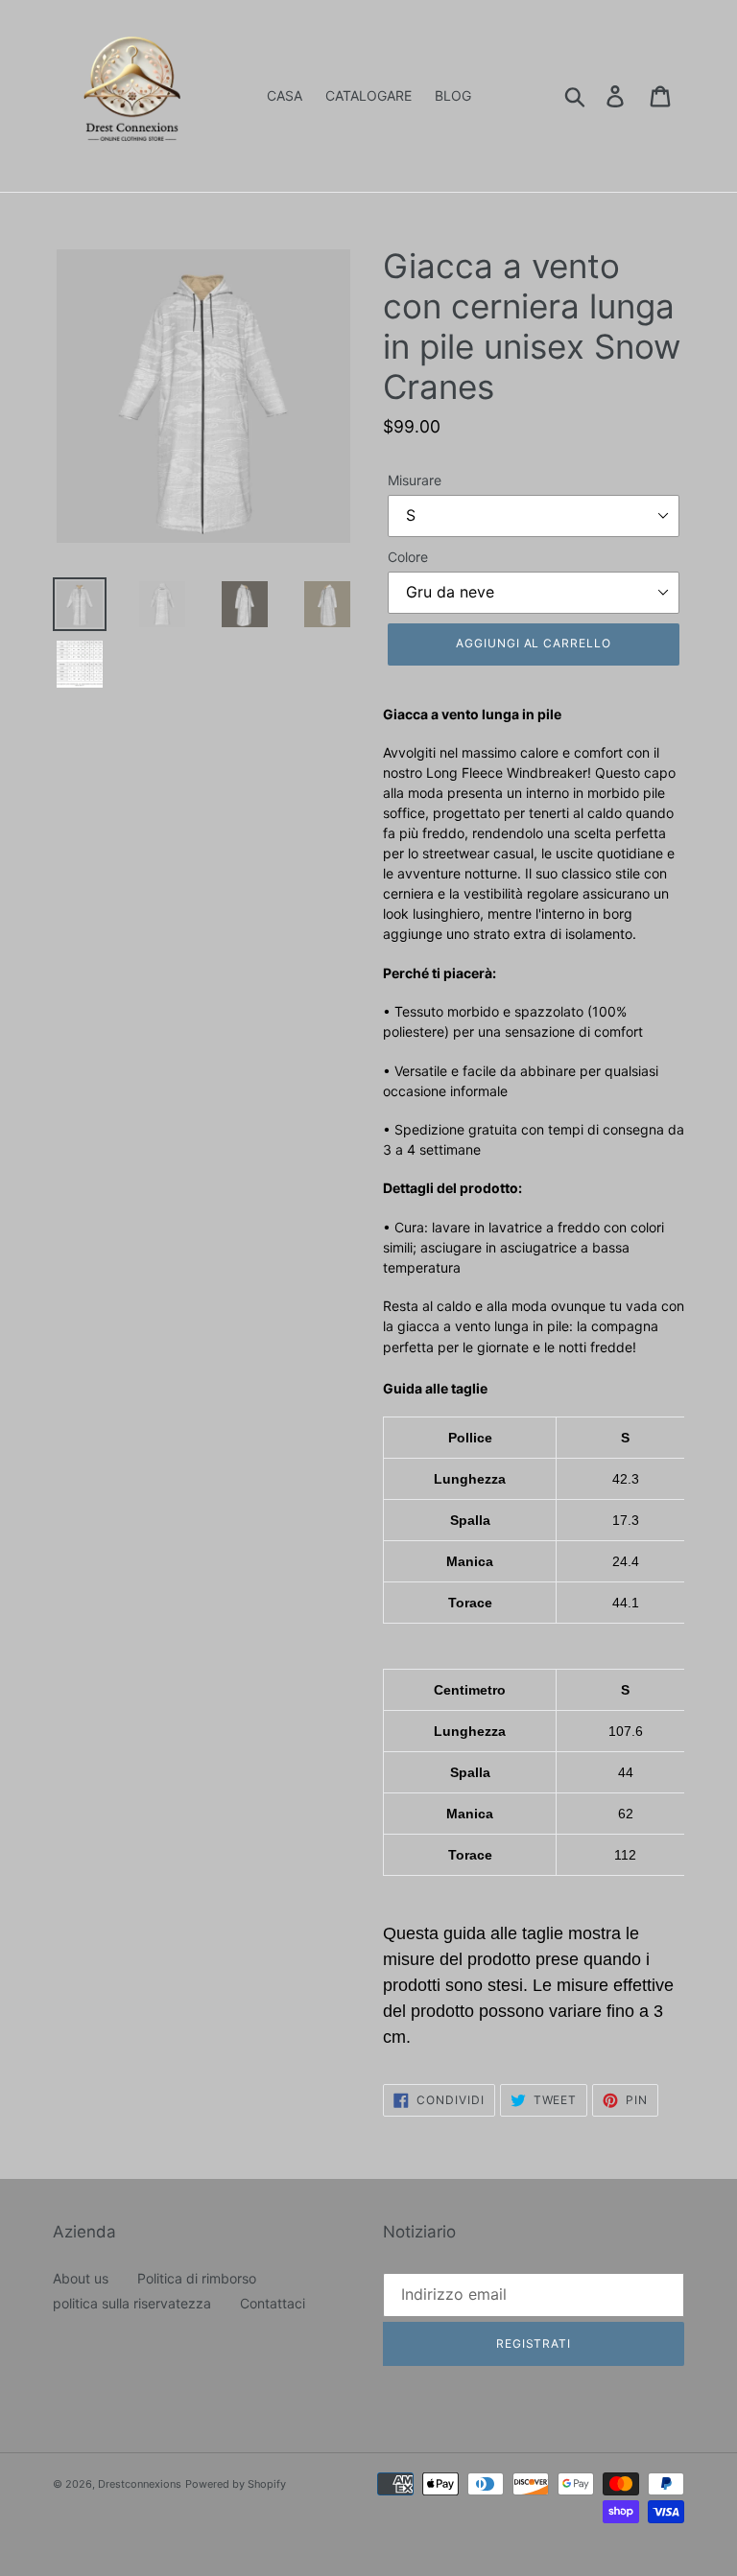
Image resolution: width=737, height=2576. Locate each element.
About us (81, 2278)
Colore (408, 557)
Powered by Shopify (236, 2484)
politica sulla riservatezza (132, 2303)
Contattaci (273, 2303)
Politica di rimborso (197, 2278)
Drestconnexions (140, 2484)
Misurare (415, 480)
